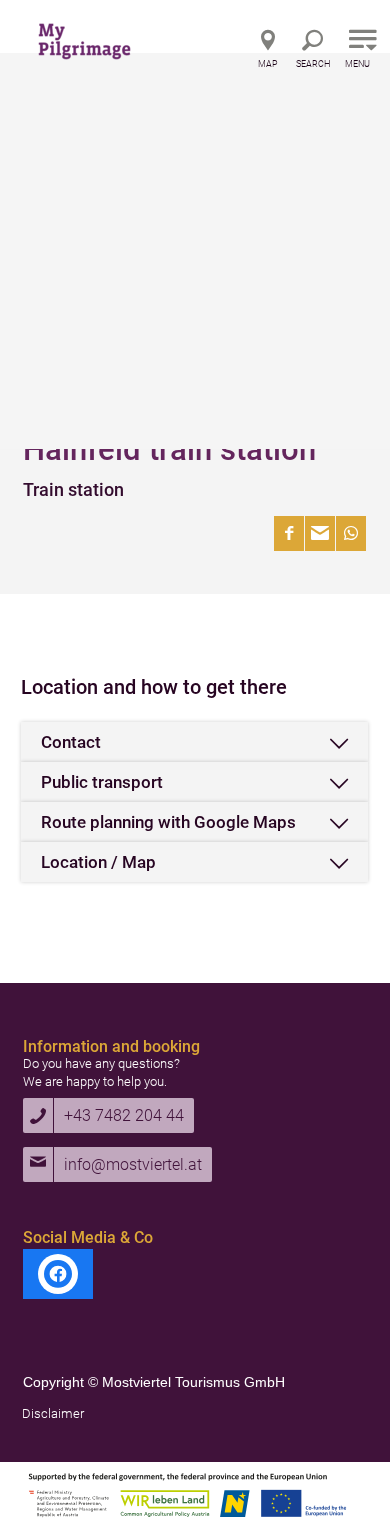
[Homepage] (106, 35)
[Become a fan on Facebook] (58, 1274)
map (268, 64)
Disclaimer (53, 1413)
